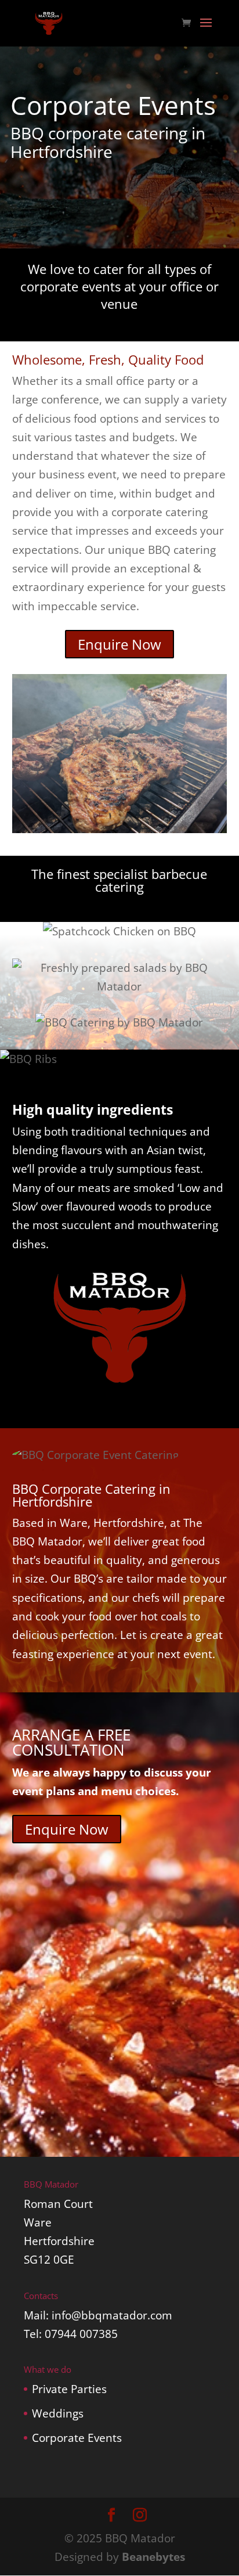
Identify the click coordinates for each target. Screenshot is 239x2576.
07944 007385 (81, 2334)
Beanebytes (153, 2557)
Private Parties (69, 2389)
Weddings (58, 2413)
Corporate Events (77, 2438)
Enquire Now (119, 644)
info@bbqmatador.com (112, 2315)
